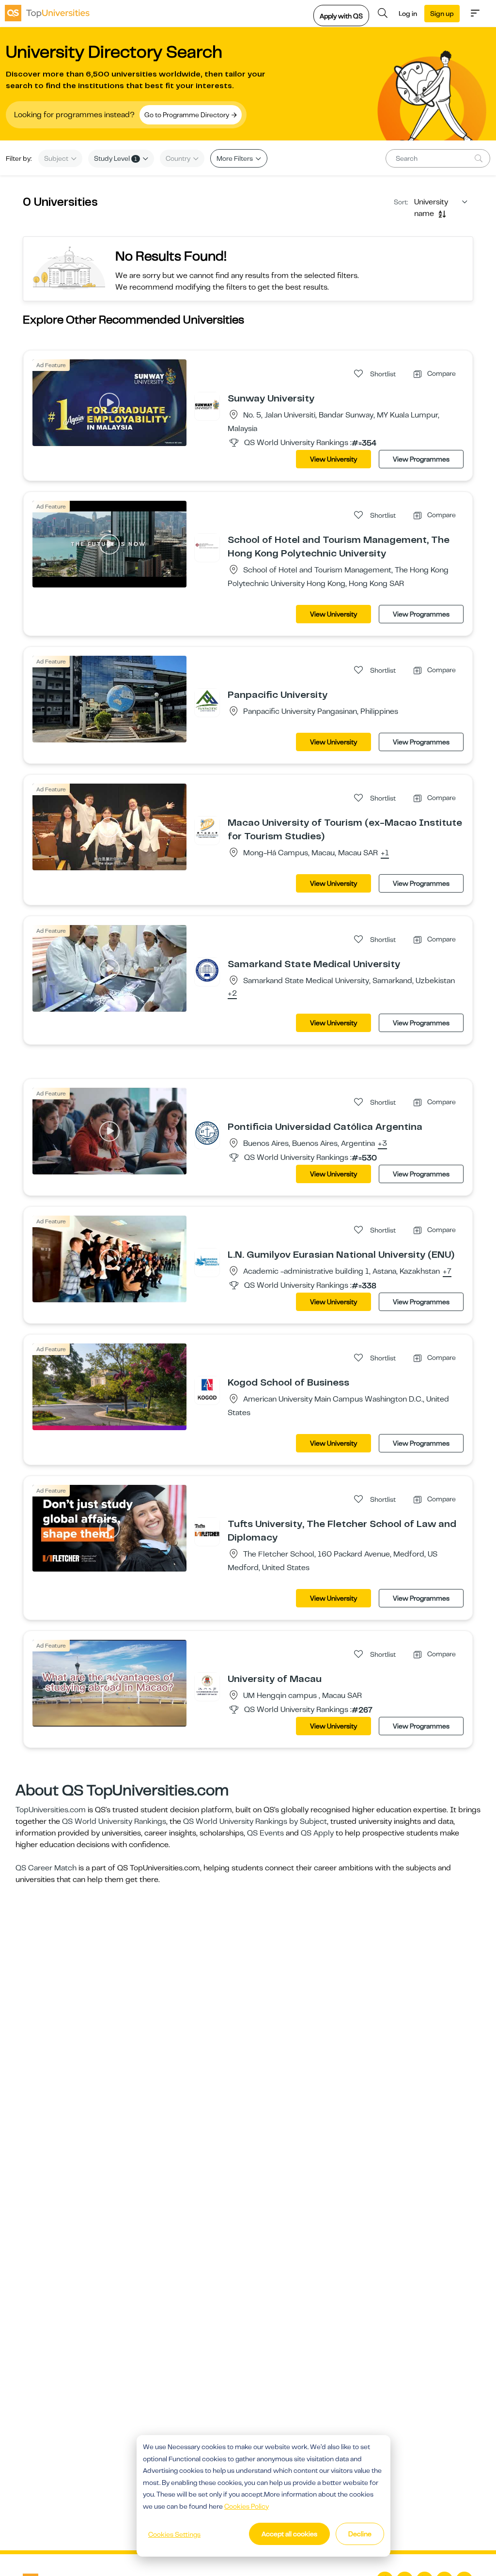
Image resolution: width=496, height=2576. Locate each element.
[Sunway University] (207, 404)
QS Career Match (46, 1868)
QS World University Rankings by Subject (255, 1821)
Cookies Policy (247, 2506)
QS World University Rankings (114, 1821)
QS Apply (317, 1833)
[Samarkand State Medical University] (207, 970)
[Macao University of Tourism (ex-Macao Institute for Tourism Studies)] (207, 829)
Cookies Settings (174, 2534)
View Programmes (421, 459)
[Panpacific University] (207, 701)
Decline (360, 2534)
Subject (57, 158)
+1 (385, 853)
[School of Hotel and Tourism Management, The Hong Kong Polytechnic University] (207, 546)
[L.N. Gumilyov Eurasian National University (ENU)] (207, 1261)
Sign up (442, 14)
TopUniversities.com (51, 1810)
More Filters (235, 158)
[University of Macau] (207, 1685)
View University (333, 459)
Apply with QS (341, 16)
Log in (408, 14)
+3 (382, 1144)
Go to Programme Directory (187, 115)
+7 (447, 1272)
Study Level (116, 158)
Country (179, 158)
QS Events (265, 1833)
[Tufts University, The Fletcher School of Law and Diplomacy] (207, 1530)
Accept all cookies (289, 2534)
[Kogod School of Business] (207, 1388)
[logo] (47, 13)
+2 (232, 994)
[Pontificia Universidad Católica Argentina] (207, 1133)
